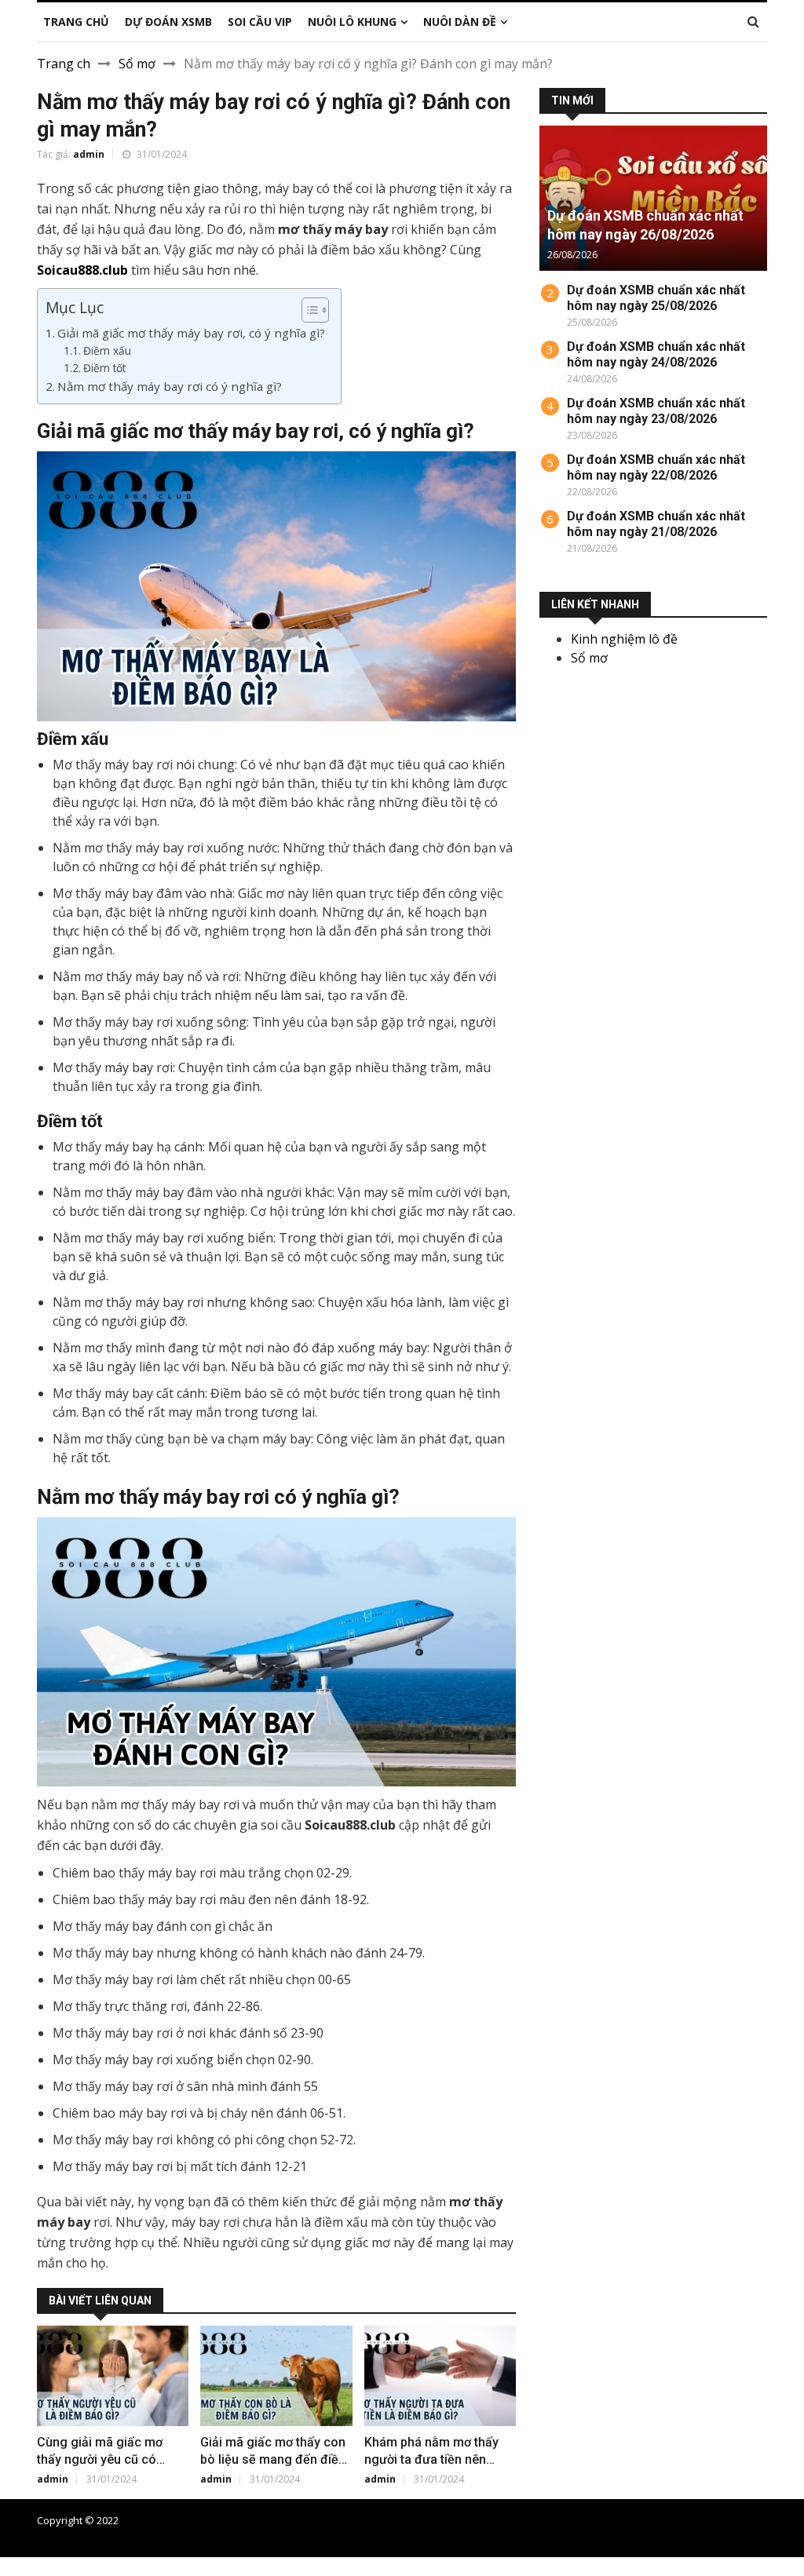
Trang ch (64, 64)
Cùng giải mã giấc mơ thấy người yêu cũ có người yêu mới (100, 2459)
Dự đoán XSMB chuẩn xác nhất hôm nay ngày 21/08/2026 (656, 524)
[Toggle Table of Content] (307, 310)
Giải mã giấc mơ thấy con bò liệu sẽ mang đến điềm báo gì (275, 2459)
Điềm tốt (104, 368)
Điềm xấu (107, 350)
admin (89, 154)
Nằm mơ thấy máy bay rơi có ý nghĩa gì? (170, 386)
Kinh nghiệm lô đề (624, 639)
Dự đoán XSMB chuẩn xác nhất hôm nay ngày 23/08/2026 (656, 411)
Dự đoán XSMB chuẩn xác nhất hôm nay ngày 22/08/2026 (656, 467)
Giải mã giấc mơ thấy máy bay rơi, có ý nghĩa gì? (191, 333)
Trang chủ (478, 2520)
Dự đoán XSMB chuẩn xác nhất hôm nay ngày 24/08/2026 (656, 354)
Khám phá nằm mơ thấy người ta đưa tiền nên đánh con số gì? (431, 2459)
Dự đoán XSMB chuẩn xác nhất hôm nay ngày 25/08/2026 (656, 298)
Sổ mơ (137, 64)
